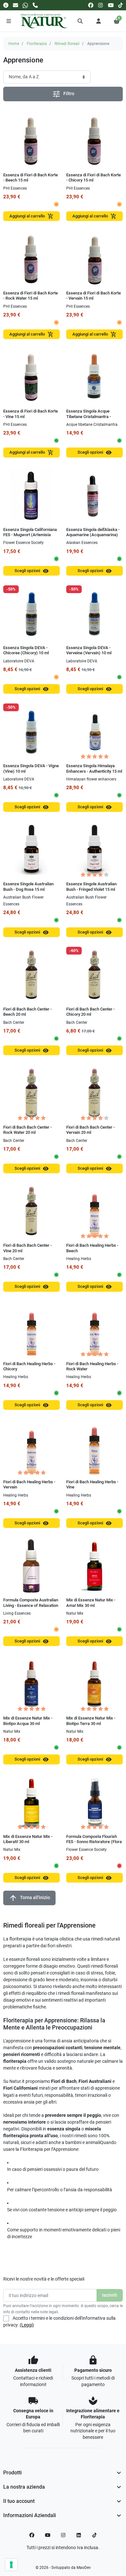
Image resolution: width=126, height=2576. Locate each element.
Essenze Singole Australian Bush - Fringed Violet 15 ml (91, 886)
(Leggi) (27, 2325)
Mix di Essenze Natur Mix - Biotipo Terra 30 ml (91, 1721)
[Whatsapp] (25, 5)
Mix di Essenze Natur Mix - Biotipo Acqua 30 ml (28, 1721)
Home (14, 44)
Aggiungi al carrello (31, 216)
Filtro (63, 94)
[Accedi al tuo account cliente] (99, 21)
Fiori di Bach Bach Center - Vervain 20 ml (90, 1130)
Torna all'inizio (29, 1898)
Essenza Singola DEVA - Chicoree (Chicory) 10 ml (26, 650)
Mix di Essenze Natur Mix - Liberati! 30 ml (28, 1839)
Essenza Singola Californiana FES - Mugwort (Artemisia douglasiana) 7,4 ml (30, 535)
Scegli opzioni (95, 453)
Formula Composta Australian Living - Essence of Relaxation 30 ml (31, 1605)
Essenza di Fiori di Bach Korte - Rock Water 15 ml (31, 296)
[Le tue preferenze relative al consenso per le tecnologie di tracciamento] (11, 2565)
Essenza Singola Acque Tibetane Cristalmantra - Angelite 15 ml (89, 416)
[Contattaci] (16, 5)
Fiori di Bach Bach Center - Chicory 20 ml (90, 1012)
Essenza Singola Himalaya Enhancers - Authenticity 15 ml (94, 768)
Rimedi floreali (67, 44)
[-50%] (31, 613)
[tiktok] (121, 5)
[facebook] (91, 5)
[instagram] (101, 5)
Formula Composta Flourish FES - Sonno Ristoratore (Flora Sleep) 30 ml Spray (94, 1842)
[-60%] (94, 975)
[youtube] (111, 5)
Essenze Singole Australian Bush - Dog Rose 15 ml (28, 886)
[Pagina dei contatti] (6, 5)
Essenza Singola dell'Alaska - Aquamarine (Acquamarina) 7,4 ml (93, 535)
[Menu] (9, 21)
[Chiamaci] (35, 5)
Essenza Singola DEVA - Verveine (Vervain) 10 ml (89, 650)
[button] (80, 21)
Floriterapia (37, 44)
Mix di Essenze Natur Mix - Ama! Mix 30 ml (91, 1603)
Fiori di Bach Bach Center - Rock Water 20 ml (27, 1130)
